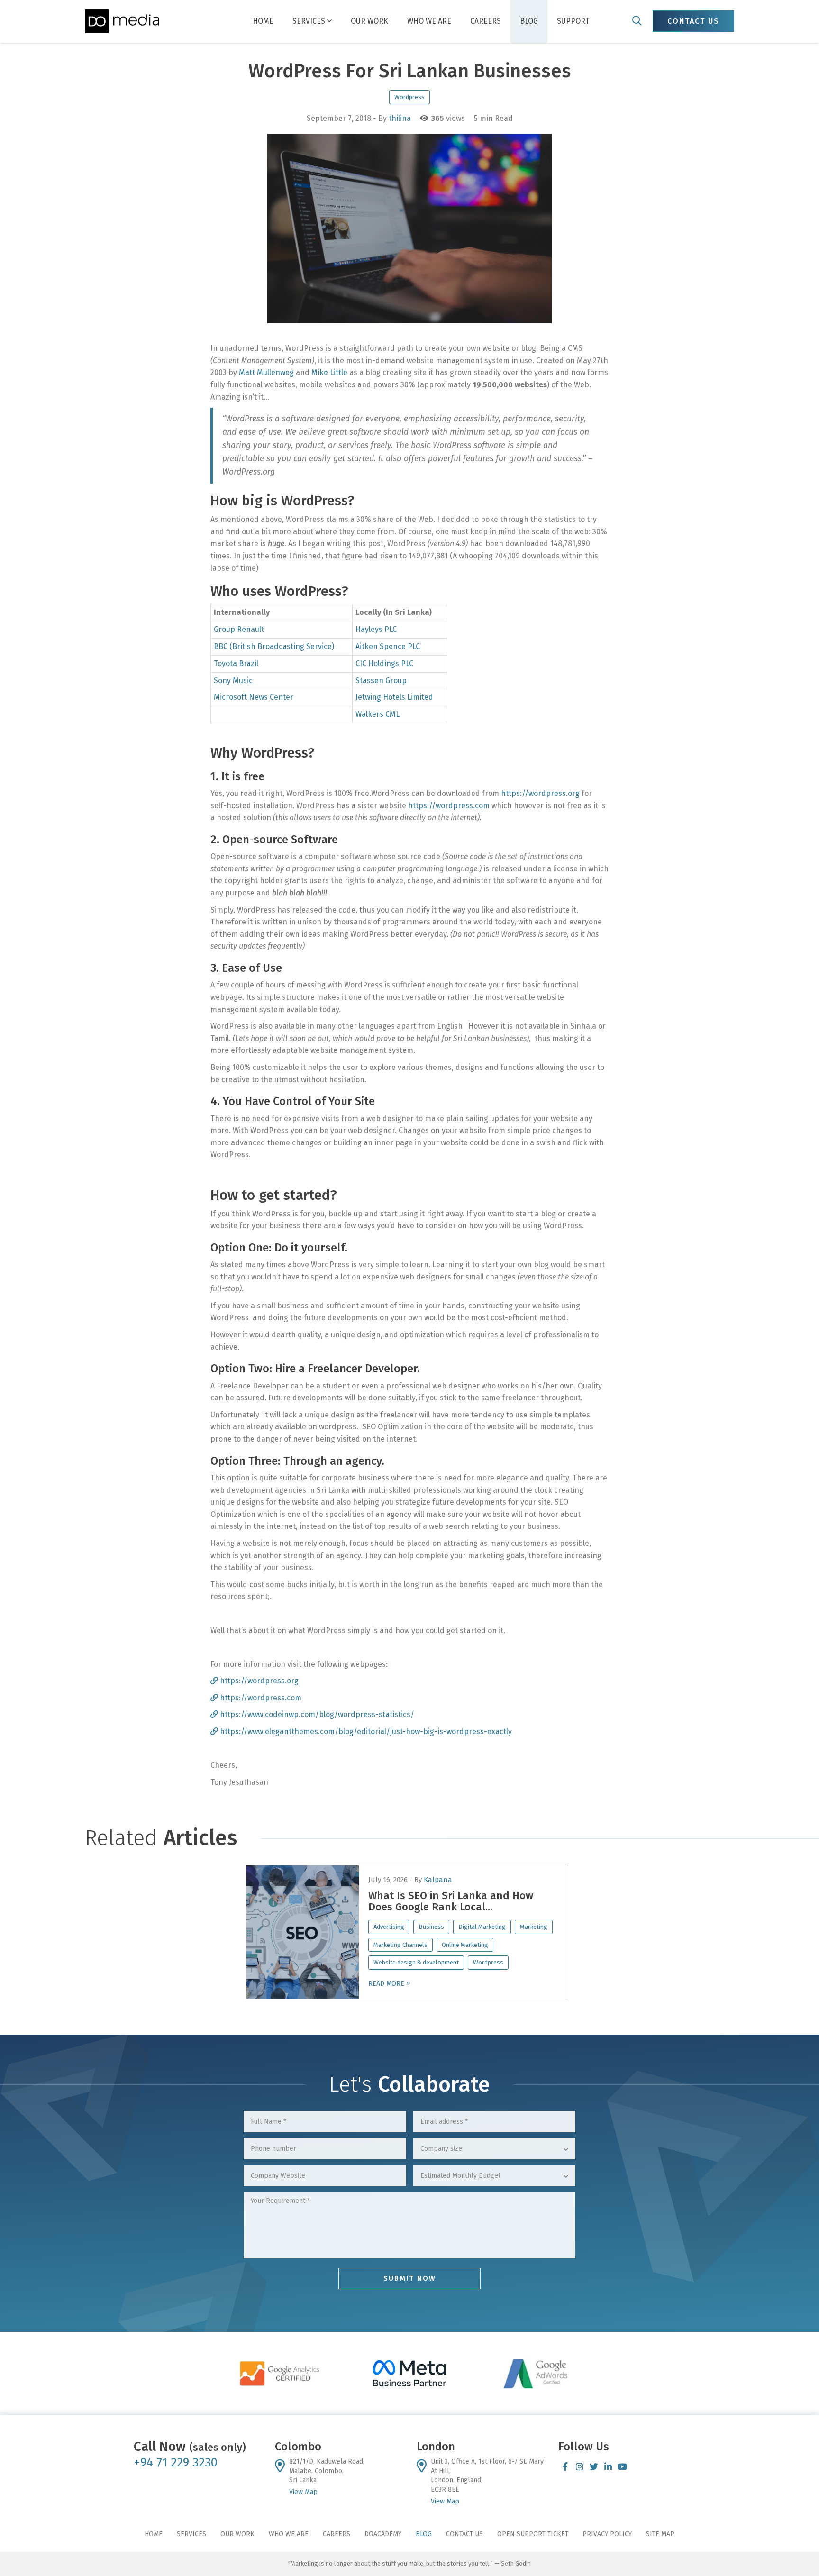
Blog (529, 21)
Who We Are (429, 21)
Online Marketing (465, 1945)
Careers (486, 21)
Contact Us (464, 2534)
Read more (387, 1984)
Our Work (369, 21)
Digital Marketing (482, 1927)
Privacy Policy (607, 2534)
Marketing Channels (400, 1945)
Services (310, 21)
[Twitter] (594, 2466)
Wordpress (409, 97)
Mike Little (329, 372)
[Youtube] (622, 2466)
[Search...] (637, 21)
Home (263, 21)
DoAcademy (383, 2534)
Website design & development (416, 1962)
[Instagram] (580, 2466)
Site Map (660, 2534)
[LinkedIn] (608, 2466)
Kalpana (438, 1880)
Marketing (534, 1927)
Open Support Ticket (533, 2534)
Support (573, 21)
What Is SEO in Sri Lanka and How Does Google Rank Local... (451, 1901)
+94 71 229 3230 (176, 2462)
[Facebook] (565, 2466)
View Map (303, 2492)
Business (431, 1927)
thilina (400, 118)
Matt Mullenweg (266, 372)
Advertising (389, 1927)
